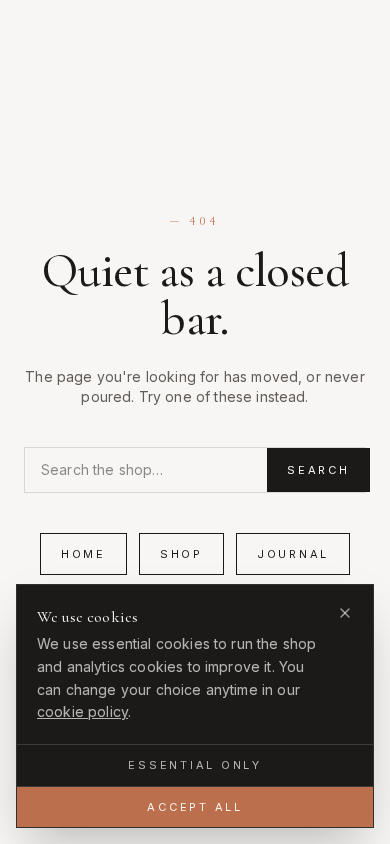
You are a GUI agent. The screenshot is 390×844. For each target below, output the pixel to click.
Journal (293, 554)
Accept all (195, 807)
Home (83, 554)
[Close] (345, 613)
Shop (181, 554)
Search (318, 470)
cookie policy (82, 711)
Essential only (195, 765)
